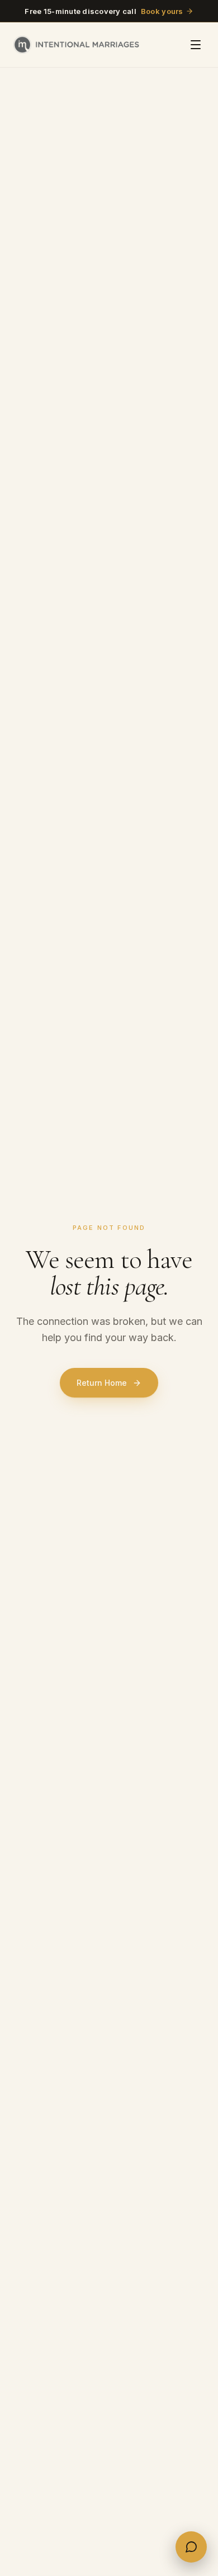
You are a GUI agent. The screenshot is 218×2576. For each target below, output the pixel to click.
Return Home (102, 1383)
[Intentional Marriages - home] (76, 45)
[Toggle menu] (196, 45)
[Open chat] (191, 2547)
